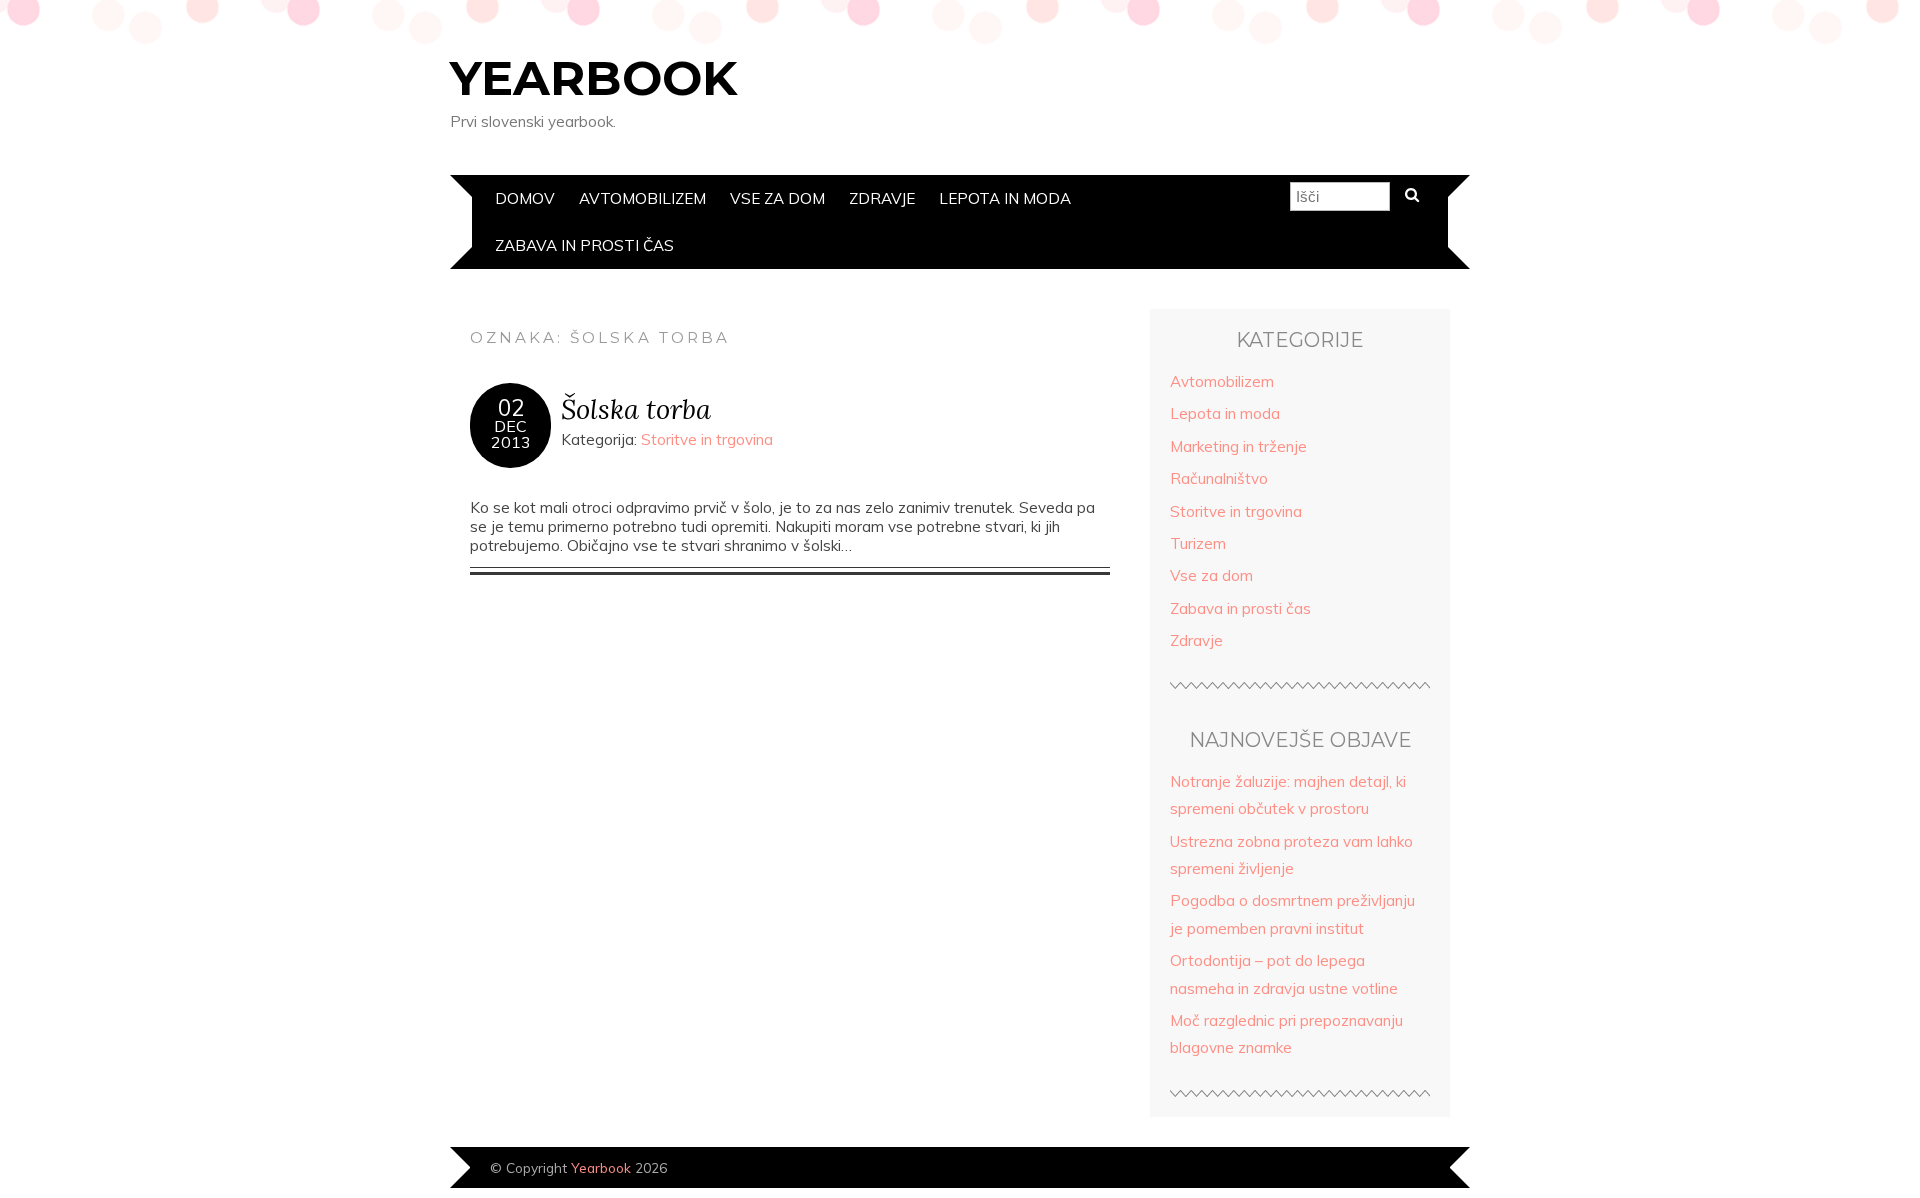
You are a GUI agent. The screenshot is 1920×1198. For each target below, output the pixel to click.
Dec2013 (511, 434)
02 (511, 408)
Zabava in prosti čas (584, 245)
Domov (525, 198)
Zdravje (882, 198)
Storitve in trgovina (707, 439)
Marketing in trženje (1238, 446)
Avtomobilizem (642, 198)
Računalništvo (1219, 478)
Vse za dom (777, 198)
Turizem (1198, 543)
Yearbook (593, 78)
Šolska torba (636, 408)
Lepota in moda (1005, 198)
